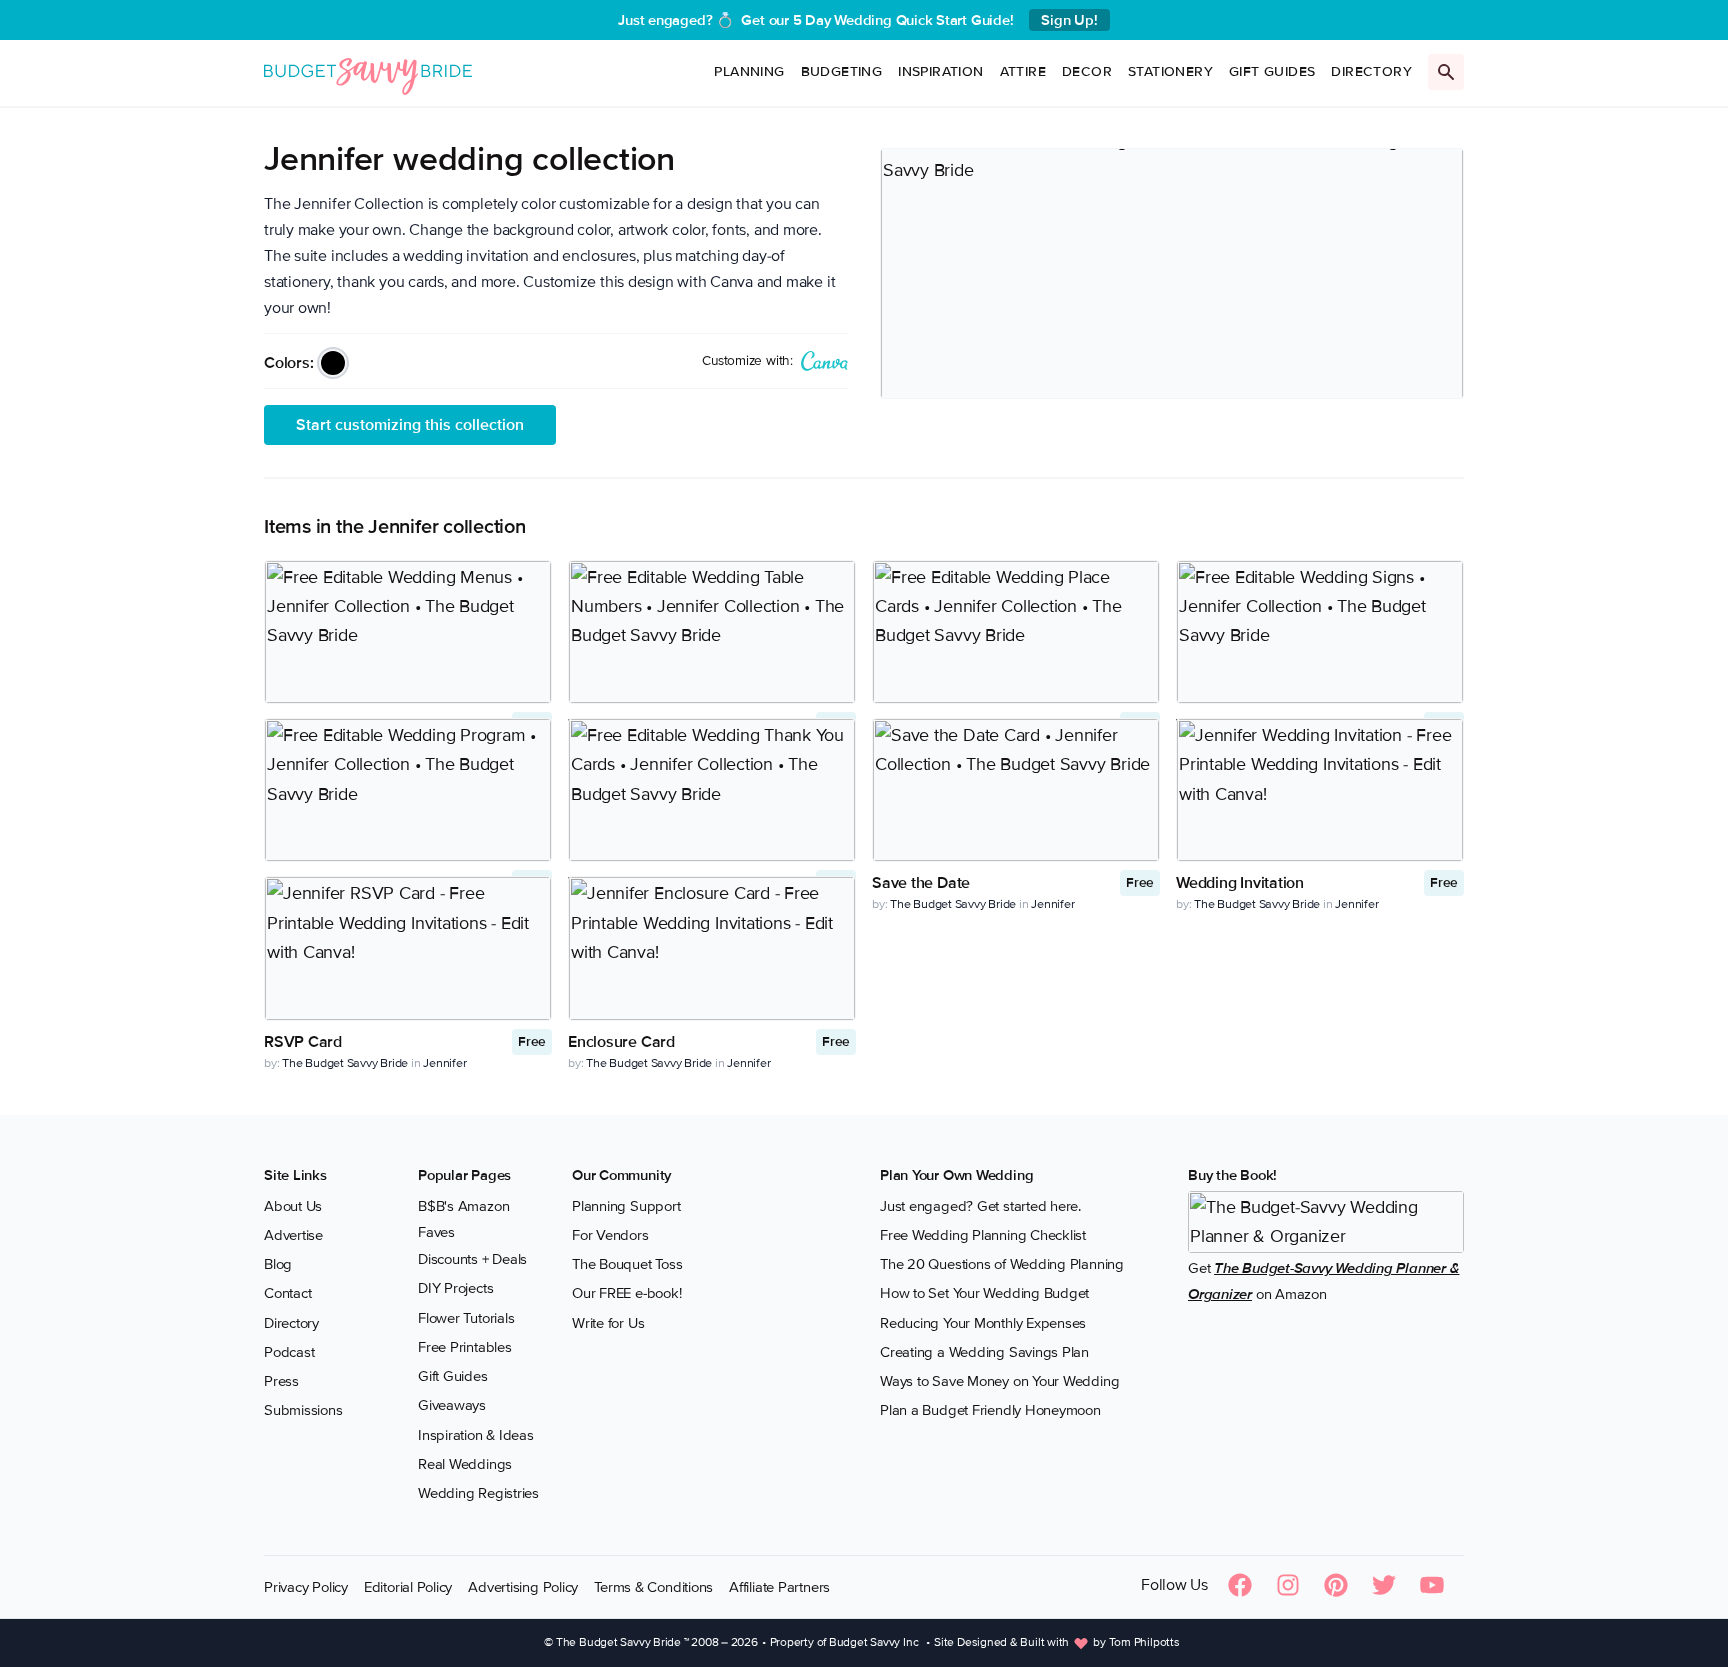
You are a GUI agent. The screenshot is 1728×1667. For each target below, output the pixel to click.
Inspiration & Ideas (476, 1435)
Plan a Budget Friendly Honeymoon (990, 1410)
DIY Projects (455, 1288)
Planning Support (626, 1206)
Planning (749, 71)
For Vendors (610, 1235)
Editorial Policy (408, 1587)
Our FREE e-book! (626, 1293)
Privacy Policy (306, 1587)
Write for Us (608, 1323)
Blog (278, 1264)
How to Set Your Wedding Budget (984, 1293)
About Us (293, 1206)
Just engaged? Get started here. (980, 1206)
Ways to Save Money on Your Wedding (999, 1381)
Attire (1023, 71)
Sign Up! (1069, 20)
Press (281, 1381)
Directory (1371, 71)
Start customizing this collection (410, 425)
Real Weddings (465, 1464)
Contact (287, 1293)
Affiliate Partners (779, 1587)
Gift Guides (1272, 71)
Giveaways (452, 1405)
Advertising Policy (523, 1587)
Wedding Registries (478, 1493)
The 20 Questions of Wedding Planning (1002, 1264)
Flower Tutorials (466, 1318)
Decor (1087, 71)
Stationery (1170, 71)
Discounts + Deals (472, 1259)
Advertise (293, 1235)
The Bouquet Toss (627, 1264)
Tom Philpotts (1144, 1642)
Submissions (303, 1410)
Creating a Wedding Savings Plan (984, 1352)
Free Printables (465, 1347)
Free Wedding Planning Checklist (983, 1235)
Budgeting (842, 71)
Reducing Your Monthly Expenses (983, 1323)
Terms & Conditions (653, 1587)
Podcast (289, 1352)
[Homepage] (368, 72)
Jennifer (1052, 904)
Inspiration (940, 71)
